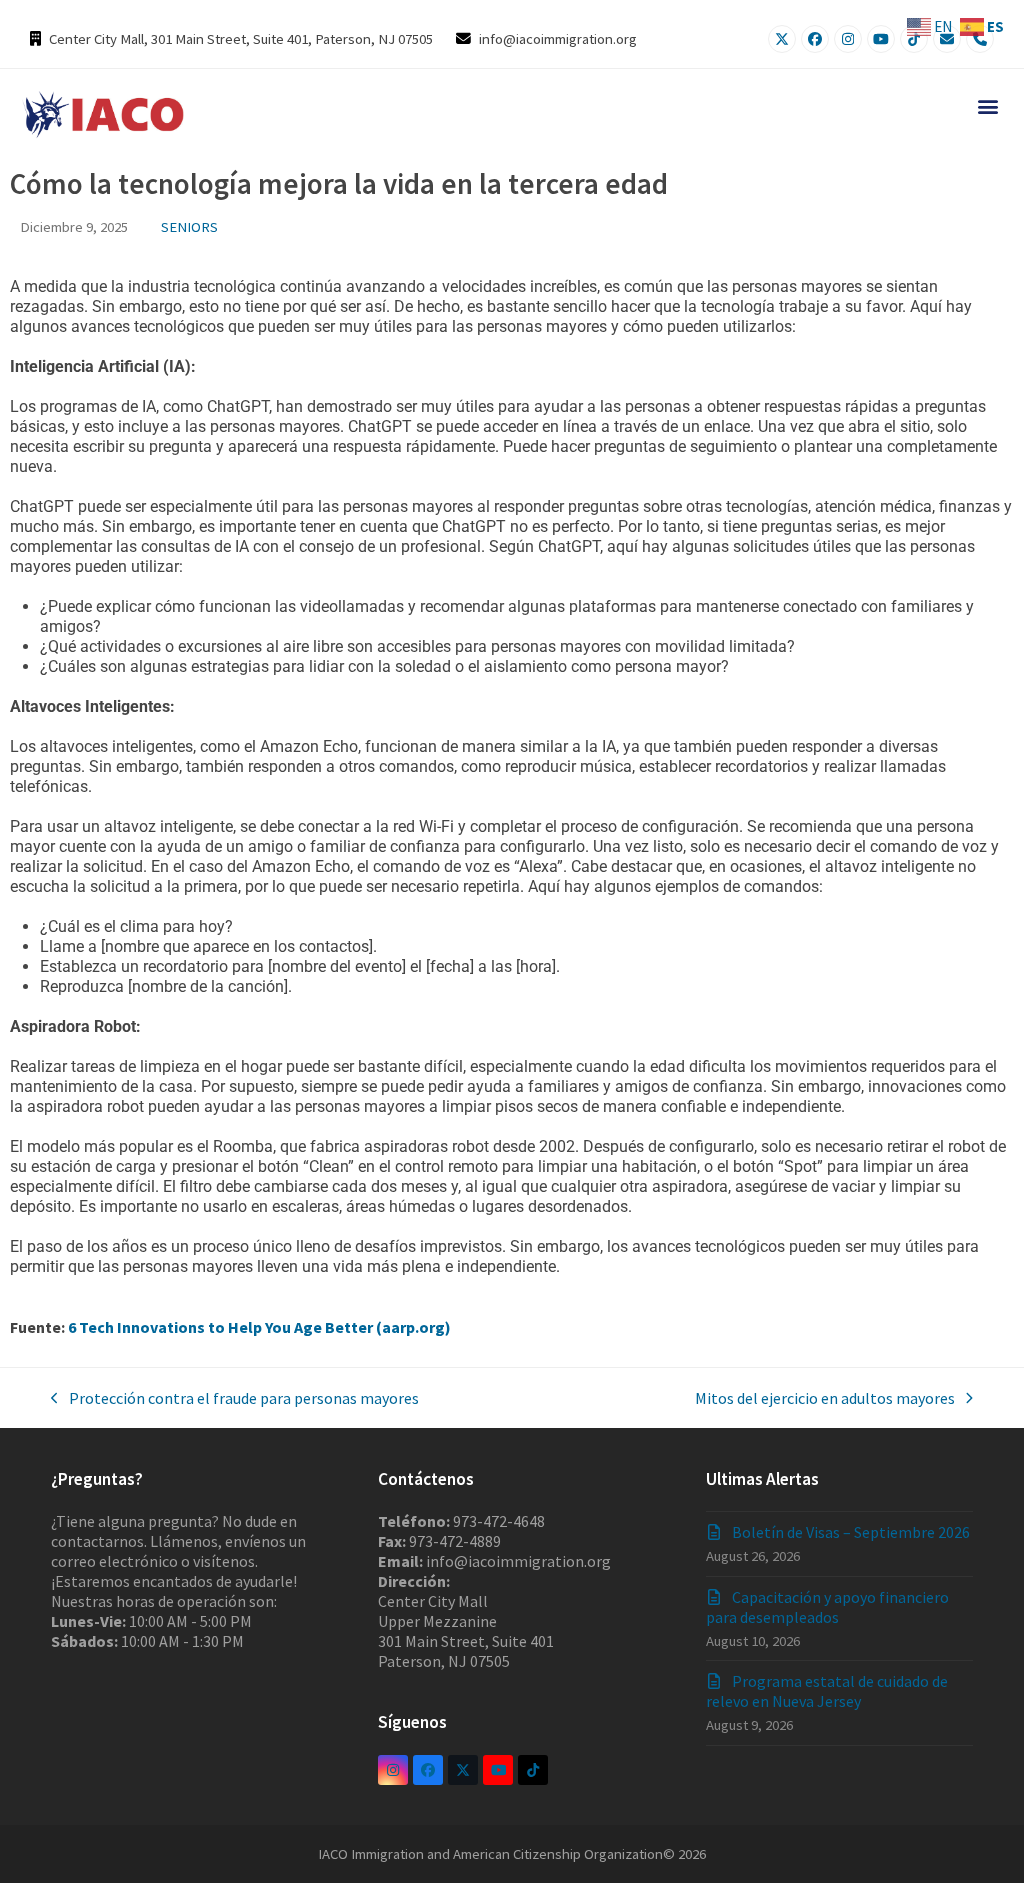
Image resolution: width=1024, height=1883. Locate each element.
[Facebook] (815, 39)
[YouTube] (881, 39)
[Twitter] (782, 39)
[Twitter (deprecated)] (463, 1770)
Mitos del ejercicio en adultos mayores (825, 1398)
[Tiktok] (914, 39)
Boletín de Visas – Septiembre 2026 (851, 1532)
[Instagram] (848, 39)
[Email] (947, 39)
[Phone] (980, 39)
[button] (987, 105)
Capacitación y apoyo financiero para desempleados (827, 1607)
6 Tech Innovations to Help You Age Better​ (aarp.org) (259, 1327)
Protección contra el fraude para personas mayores (235, 1398)
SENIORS (189, 226)
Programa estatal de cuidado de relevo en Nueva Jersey (827, 1691)
